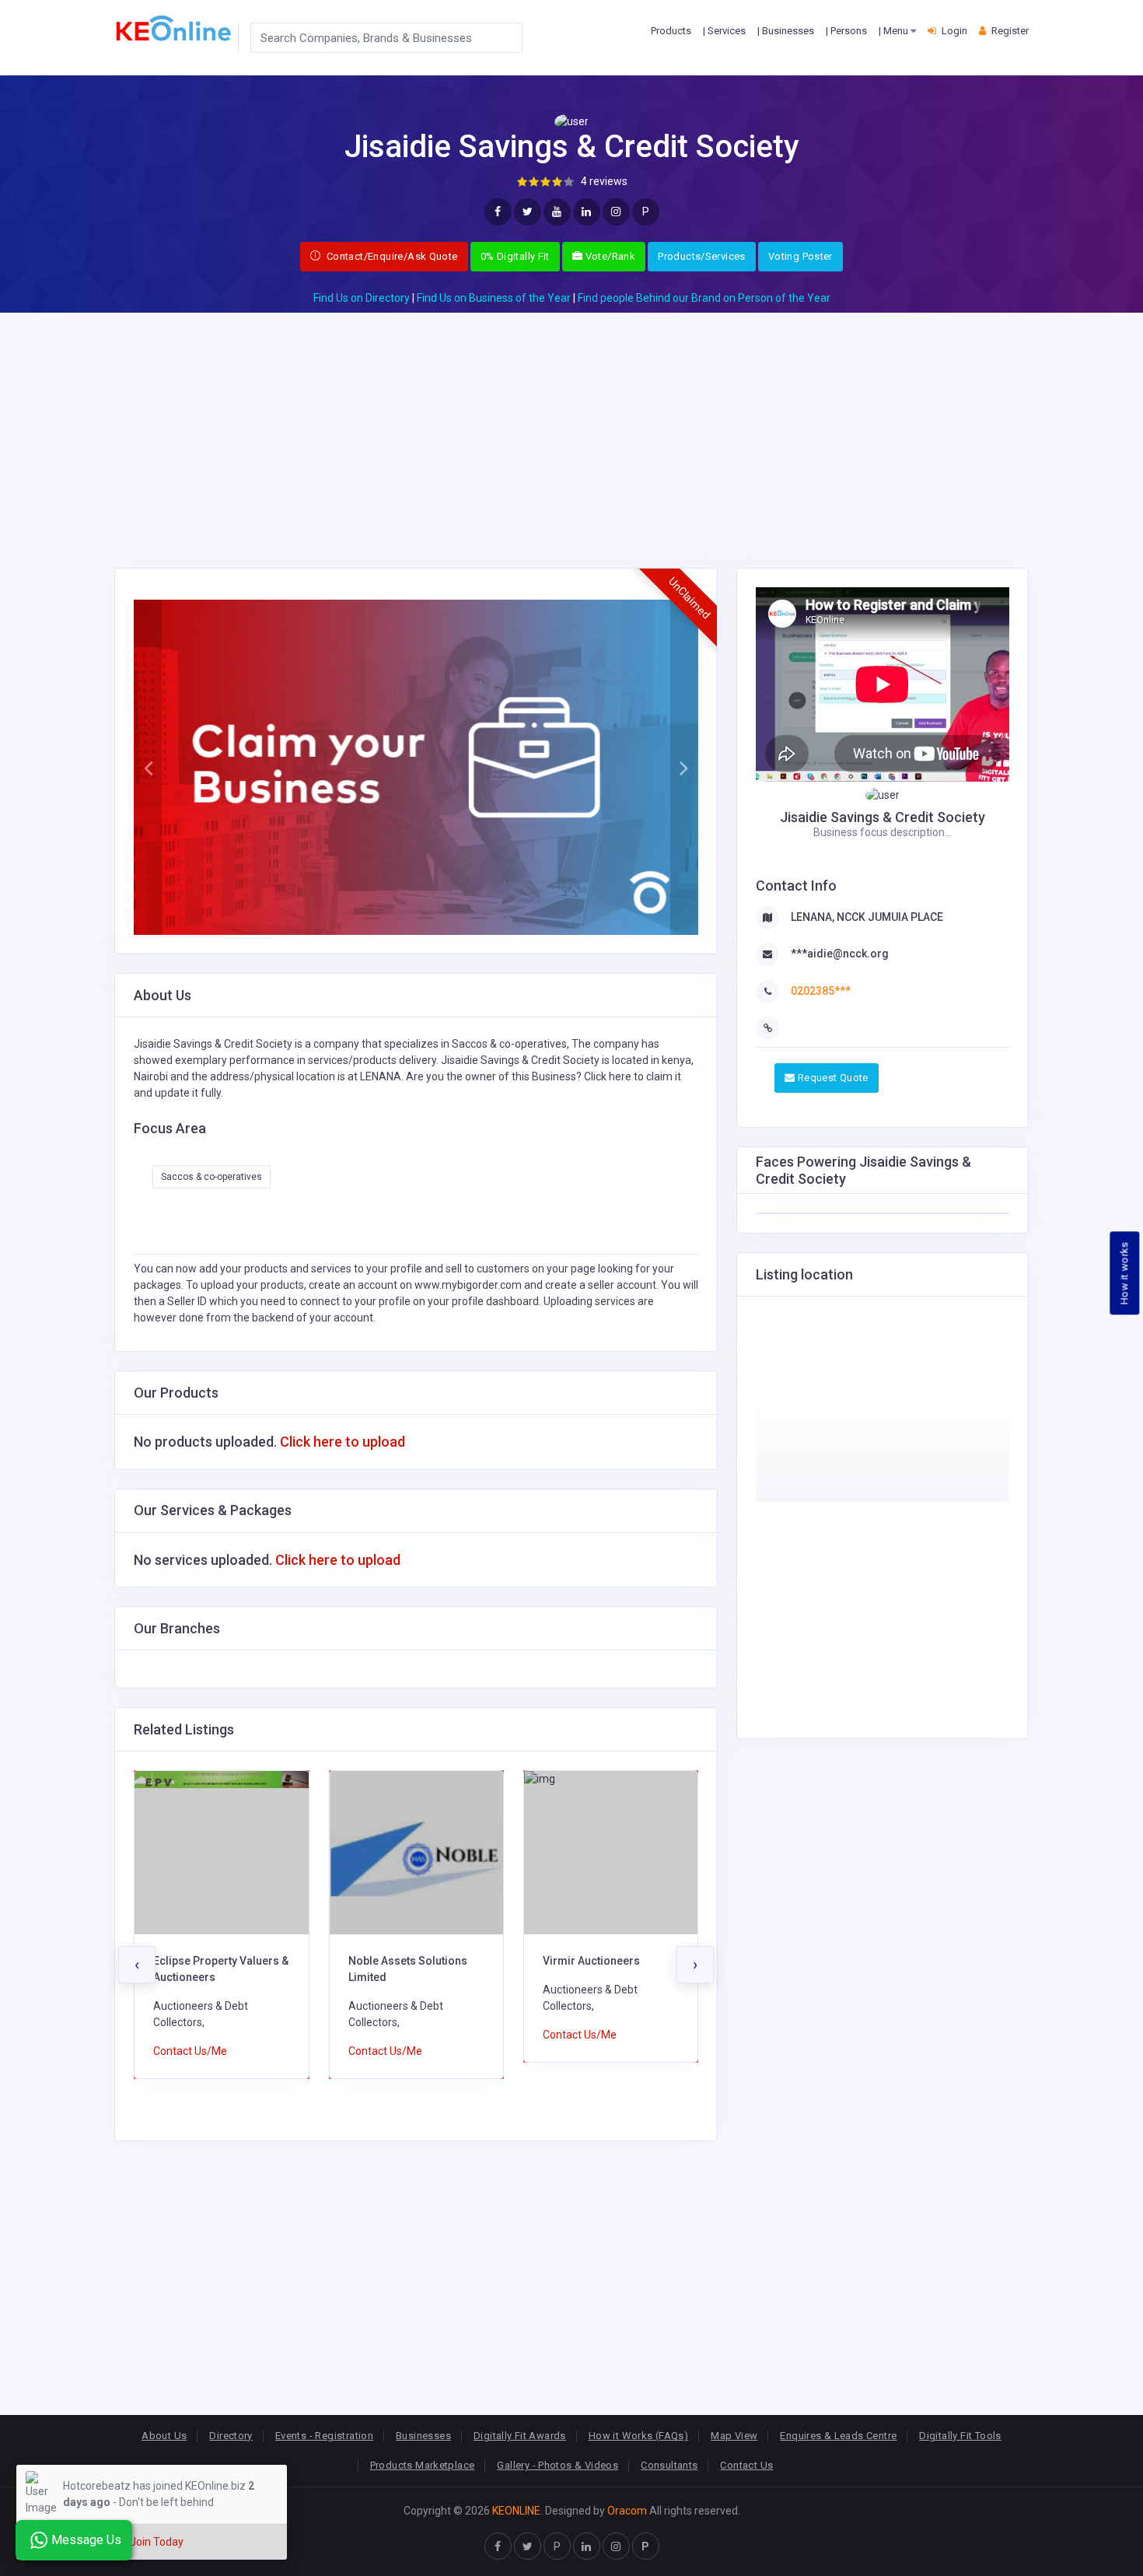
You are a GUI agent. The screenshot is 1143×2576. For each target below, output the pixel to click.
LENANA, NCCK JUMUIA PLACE (867, 917)
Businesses (423, 2436)
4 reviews (604, 181)
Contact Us (746, 2465)
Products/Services (702, 256)
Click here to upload (343, 1442)
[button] (148, 768)
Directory (231, 2436)
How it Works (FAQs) (638, 2436)
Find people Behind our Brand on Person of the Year (704, 298)
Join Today (157, 2542)
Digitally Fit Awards (520, 2436)
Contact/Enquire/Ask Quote (390, 256)
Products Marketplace (423, 2465)
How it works (1125, 1274)
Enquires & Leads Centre (838, 2436)
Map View (734, 2436)
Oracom (627, 2511)
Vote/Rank (609, 256)
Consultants (669, 2465)
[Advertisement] (571, 422)
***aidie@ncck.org (840, 954)
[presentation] (137, 1965)
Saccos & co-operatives (211, 1177)
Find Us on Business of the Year (494, 298)
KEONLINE (516, 2511)
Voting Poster (800, 256)
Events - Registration (324, 2436)
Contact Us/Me (190, 2051)
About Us (164, 2436)
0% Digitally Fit (515, 256)
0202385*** (821, 991)
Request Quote (831, 1078)
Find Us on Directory (362, 298)
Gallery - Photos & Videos (558, 2465)
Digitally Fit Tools (960, 2436)
